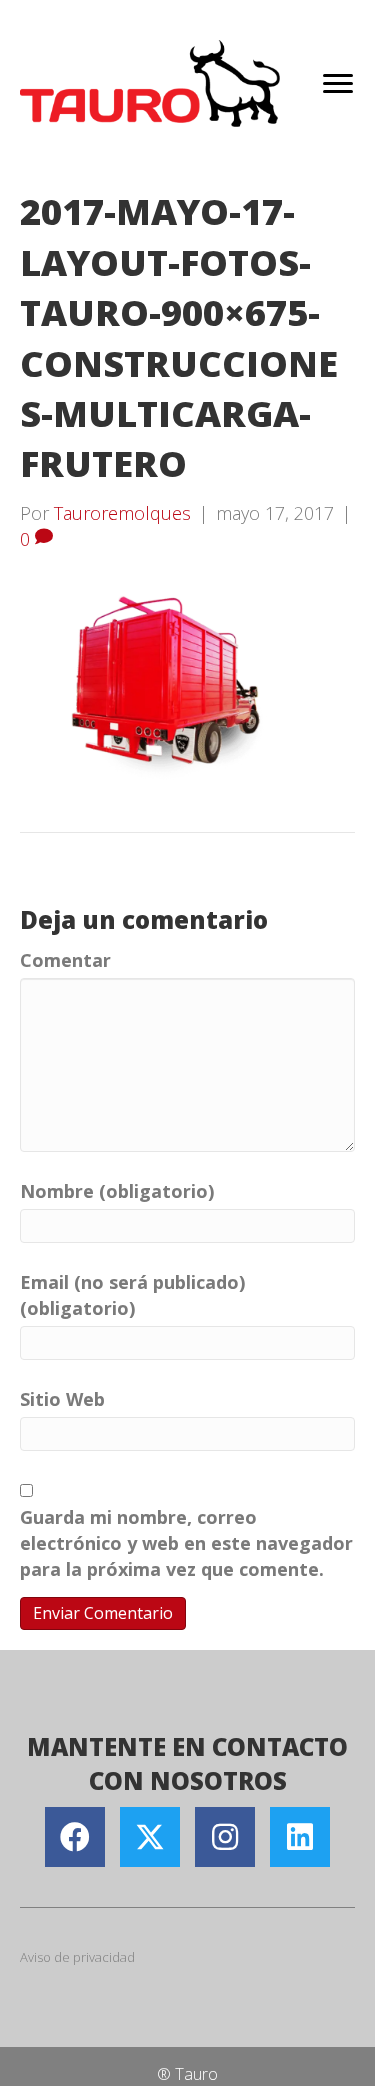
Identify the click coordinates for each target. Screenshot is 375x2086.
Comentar (65, 960)
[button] (75, 1837)
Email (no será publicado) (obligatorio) (132, 1295)
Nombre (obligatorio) (117, 1191)
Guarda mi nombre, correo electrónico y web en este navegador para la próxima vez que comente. (186, 1543)
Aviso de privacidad (77, 1957)
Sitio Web (62, 1399)
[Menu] (338, 84)
